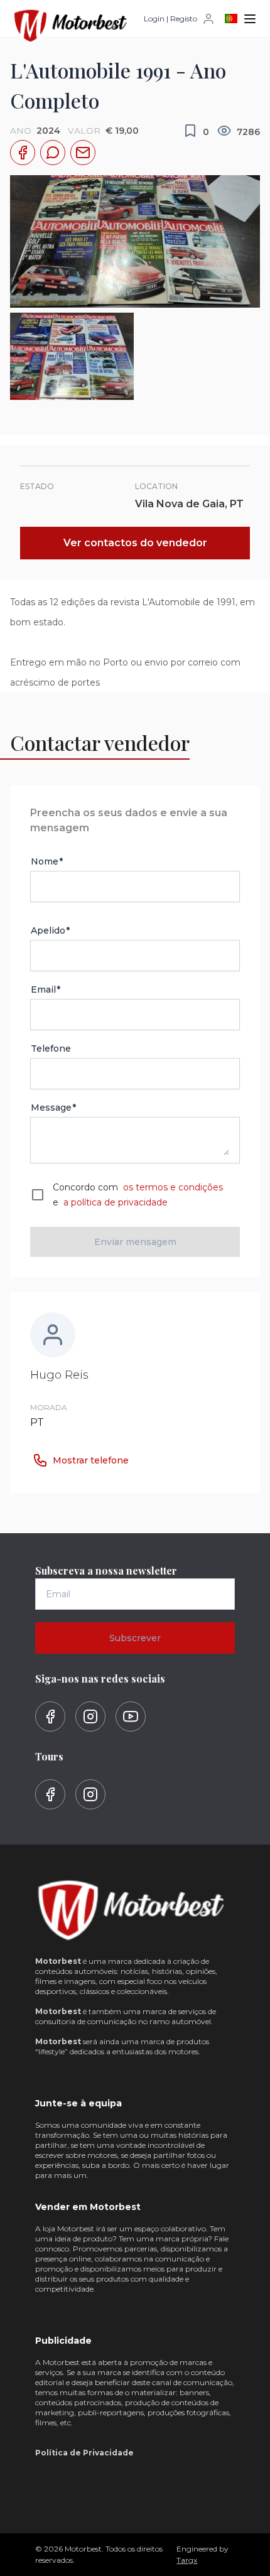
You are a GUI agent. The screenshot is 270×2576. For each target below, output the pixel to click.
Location (156, 486)
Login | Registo (170, 19)
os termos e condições (172, 1187)
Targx (187, 2560)
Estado (37, 486)
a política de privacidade (114, 1202)
